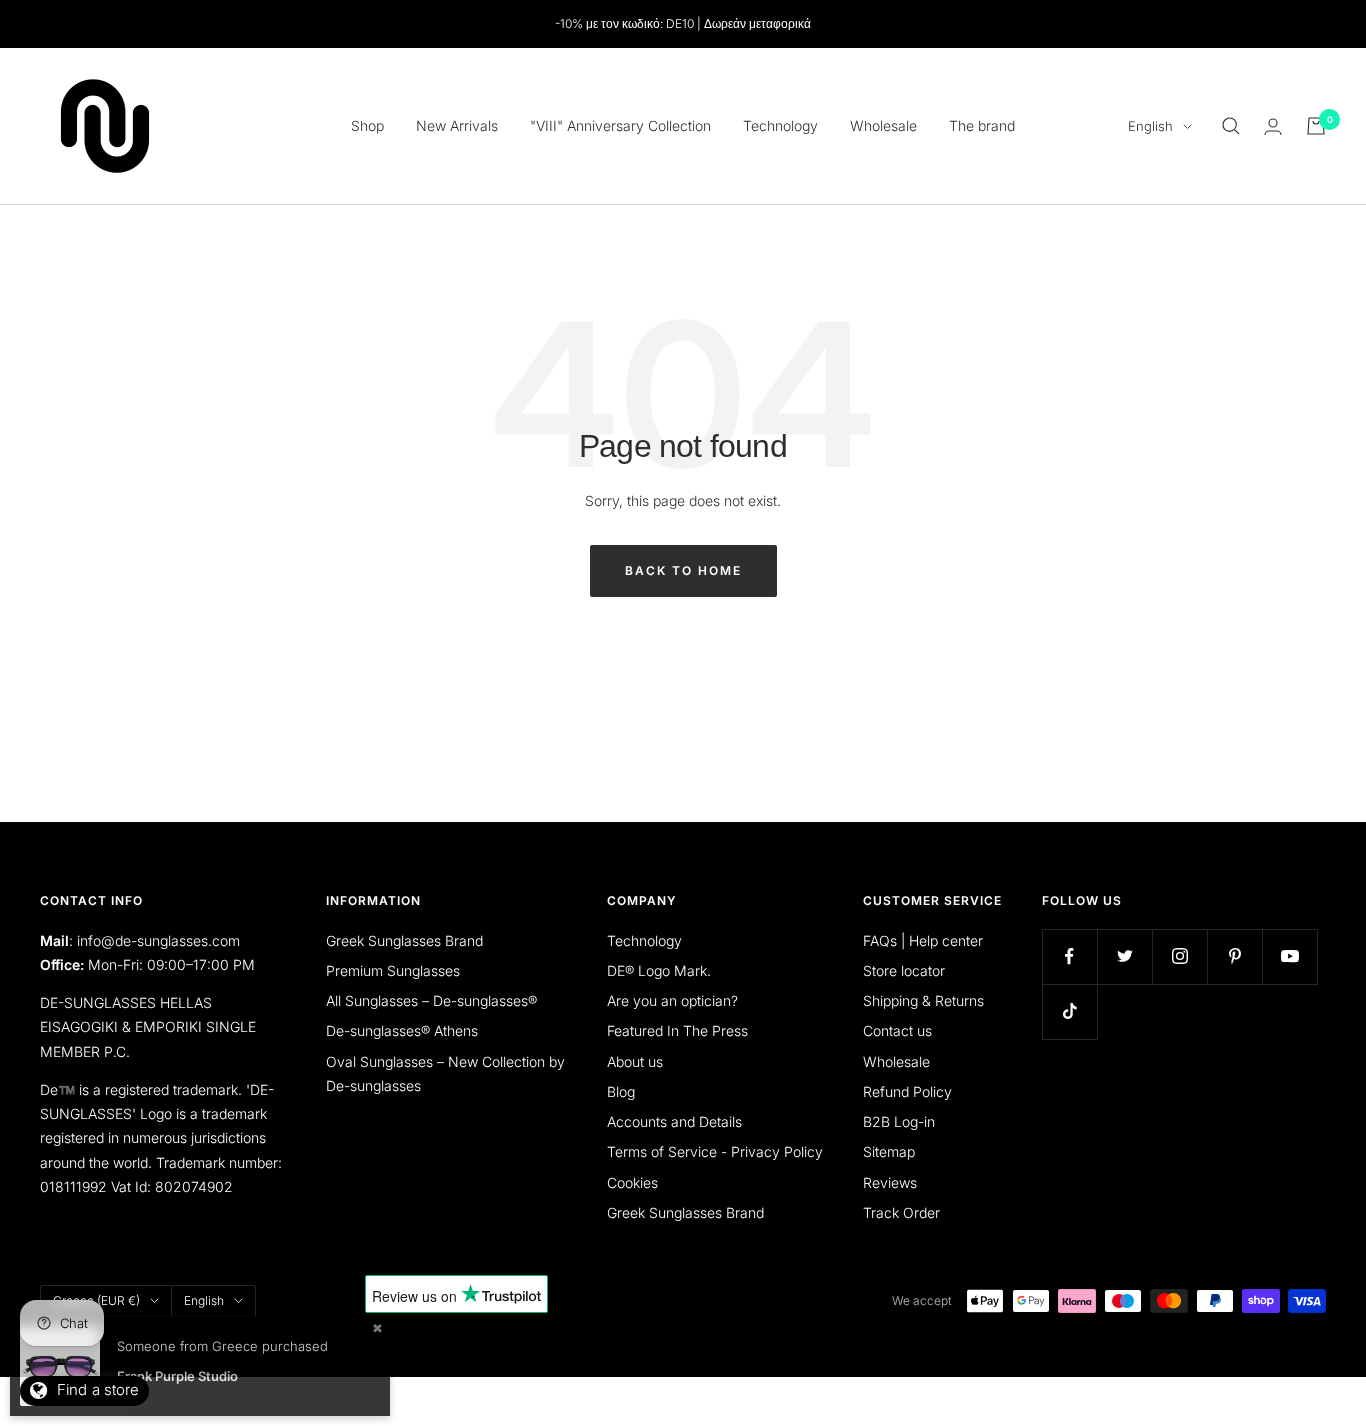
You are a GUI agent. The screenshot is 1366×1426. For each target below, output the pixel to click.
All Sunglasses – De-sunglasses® (431, 1000)
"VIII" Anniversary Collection (620, 125)
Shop (367, 125)
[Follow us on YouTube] (1289, 956)
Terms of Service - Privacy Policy (715, 1151)
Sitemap (889, 1151)
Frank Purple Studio (177, 1376)
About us (635, 1061)
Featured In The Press (677, 1030)
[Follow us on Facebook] (1069, 956)
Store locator (904, 970)
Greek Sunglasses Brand (404, 940)
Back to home (683, 570)
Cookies (632, 1182)
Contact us (897, 1030)
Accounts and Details (674, 1121)
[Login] (1273, 126)
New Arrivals (457, 125)
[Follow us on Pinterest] (1234, 956)
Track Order (901, 1212)
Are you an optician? (672, 1000)
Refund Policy (907, 1091)
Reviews (890, 1182)
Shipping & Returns (923, 1000)
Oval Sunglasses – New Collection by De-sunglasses (445, 1073)
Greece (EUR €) (96, 1300)
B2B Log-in (899, 1121)
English (1150, 126)
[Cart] (1316, 126)
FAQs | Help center (923, 940)
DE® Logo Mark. (659, 970)
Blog (621, 1091)
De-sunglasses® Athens (402, 1030)
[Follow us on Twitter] (1124, 956)
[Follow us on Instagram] (1179, 956)
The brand (982, 125)
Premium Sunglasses (393, 970)
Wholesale (883, 125)
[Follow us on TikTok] (1069, 1011)
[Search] (1231, 126)
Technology (780, 125)
